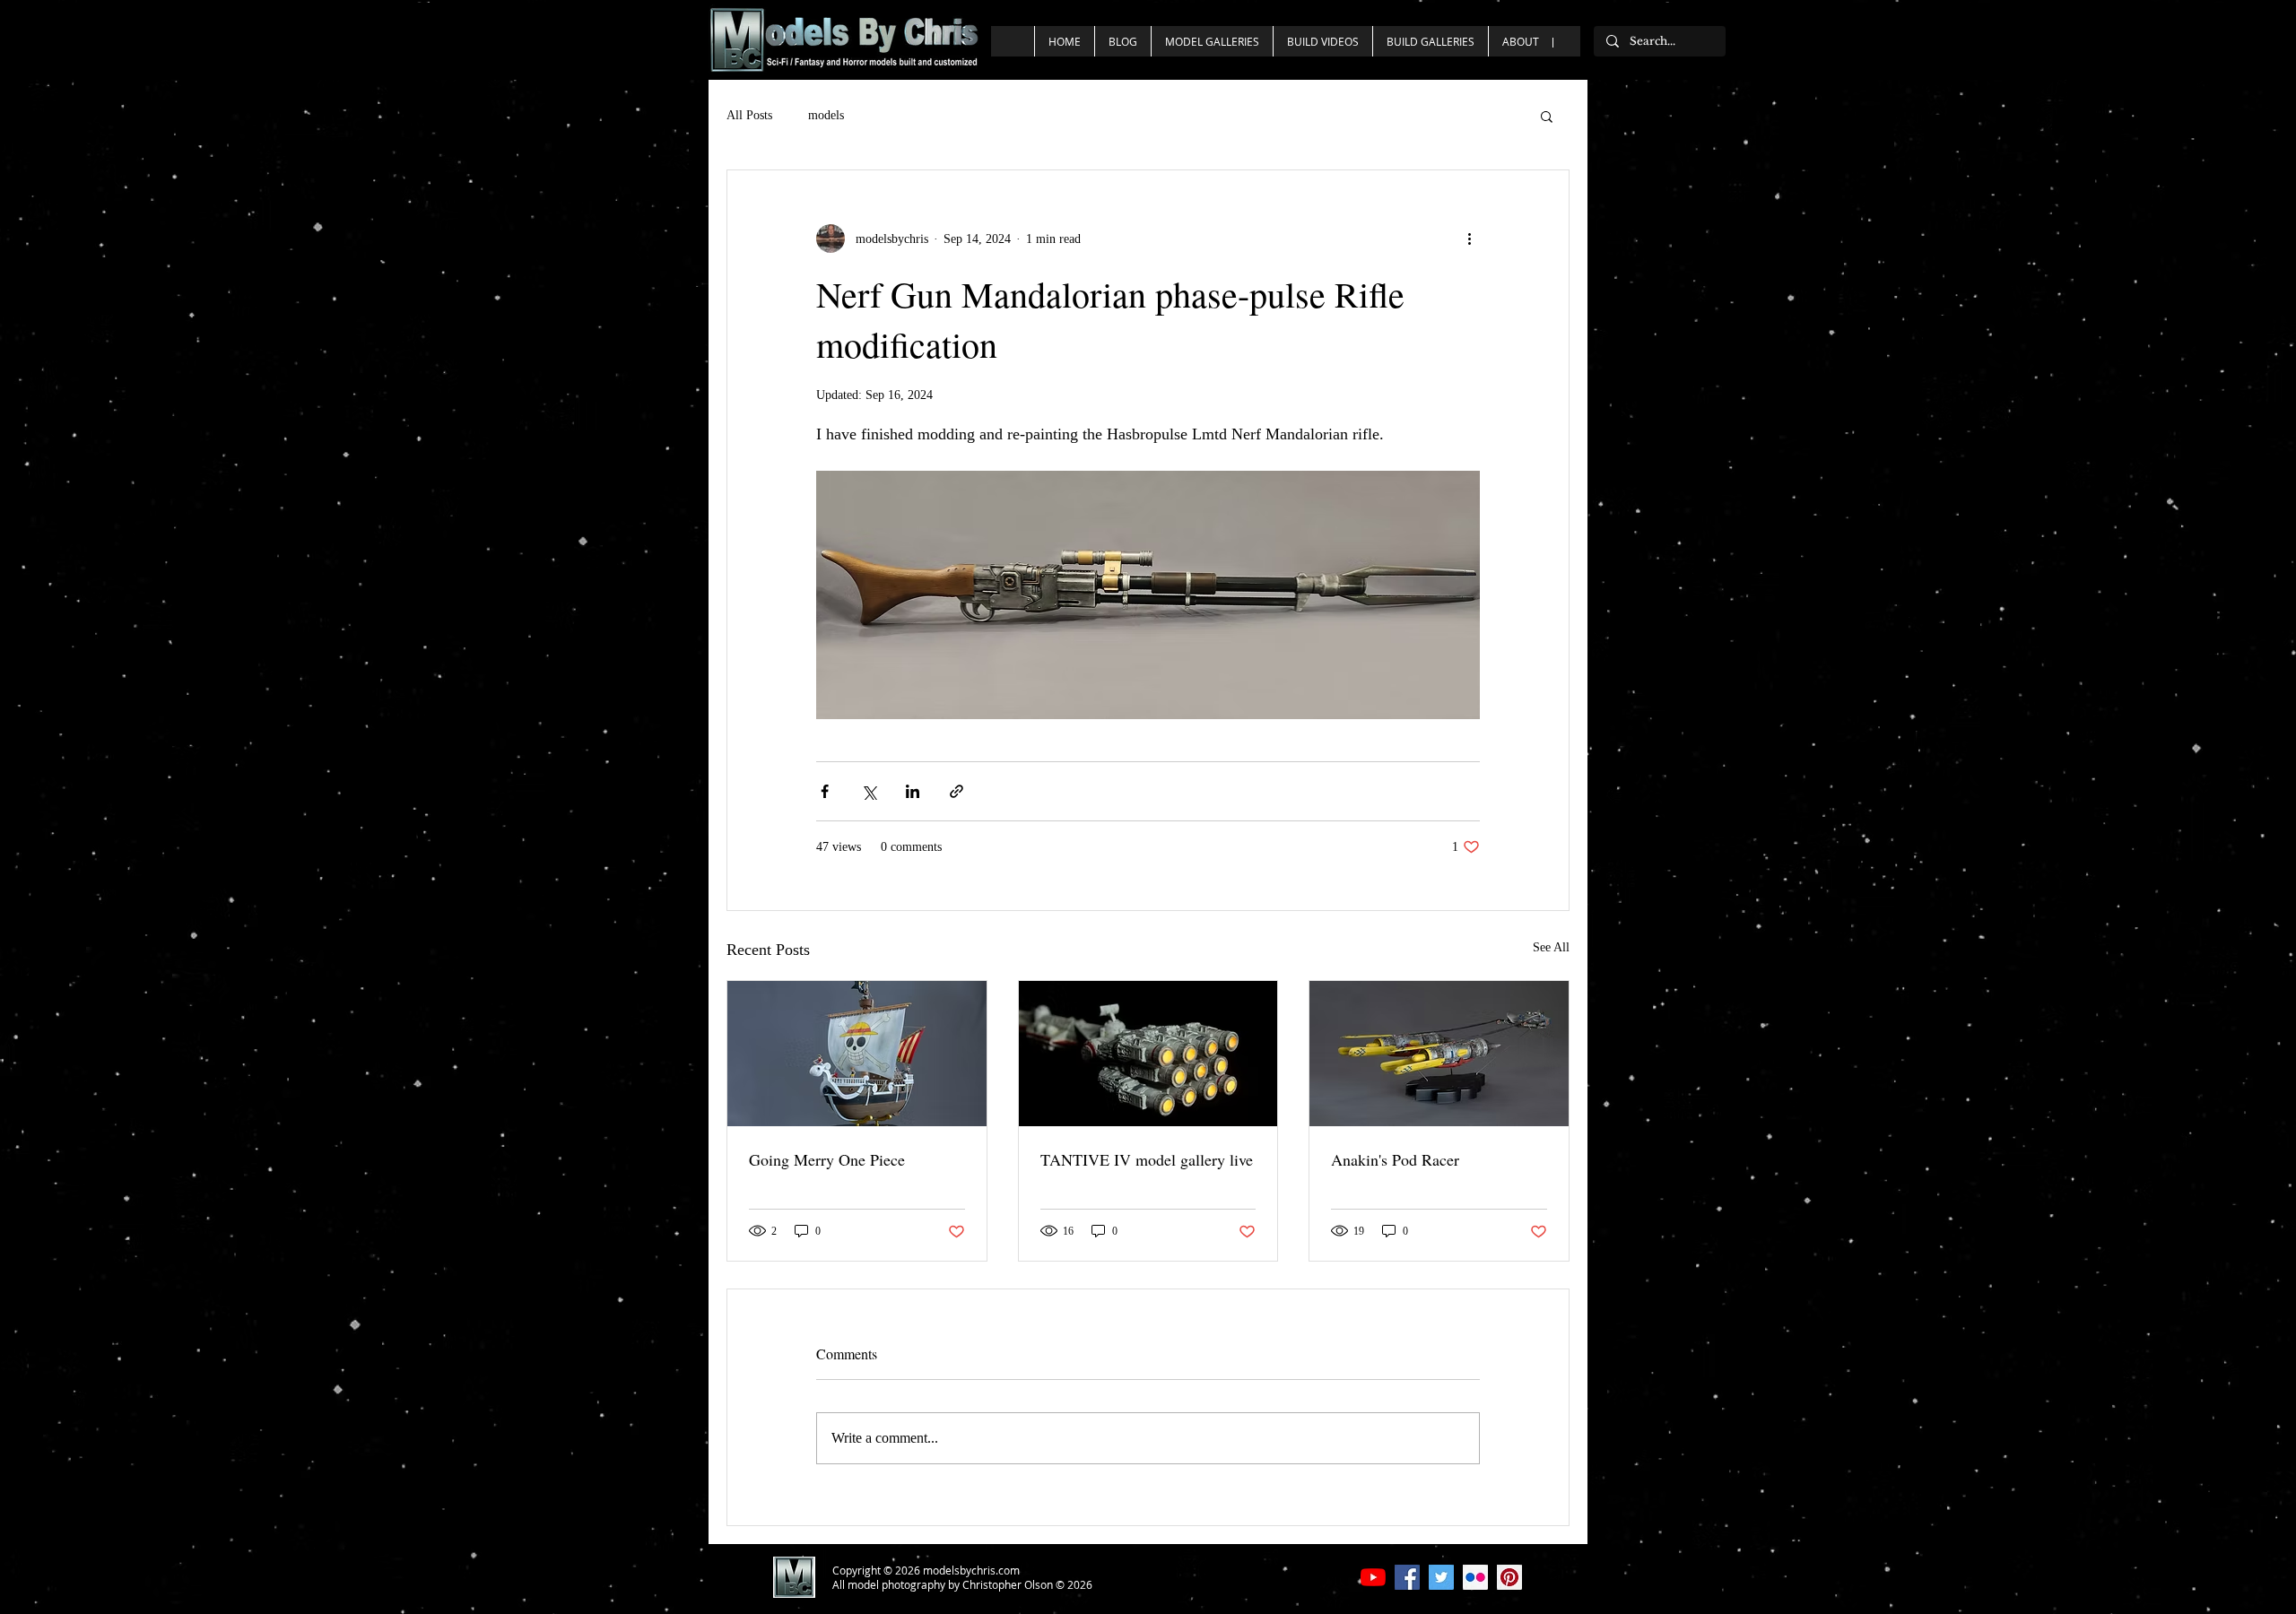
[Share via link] (957, 791)
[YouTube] (1373, 1577)
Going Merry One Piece (827, 1159)
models (826, 115)
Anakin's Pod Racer (1395, 1159)
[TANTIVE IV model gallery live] (1148, 1054)
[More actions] (1469, 239)
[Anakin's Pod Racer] (1439, 1054)
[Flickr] (1475, 1577)
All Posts (749, 115)
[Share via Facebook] (825, 791)
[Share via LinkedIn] (913, 791)
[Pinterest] (1509, 1577)
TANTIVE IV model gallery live (1147, 1159)
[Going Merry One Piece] (857, 1054)
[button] (1547, 116)
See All (1551, 947)
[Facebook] (1407, 1577)
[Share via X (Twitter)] (869, 791)
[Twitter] (1441, 1577)
